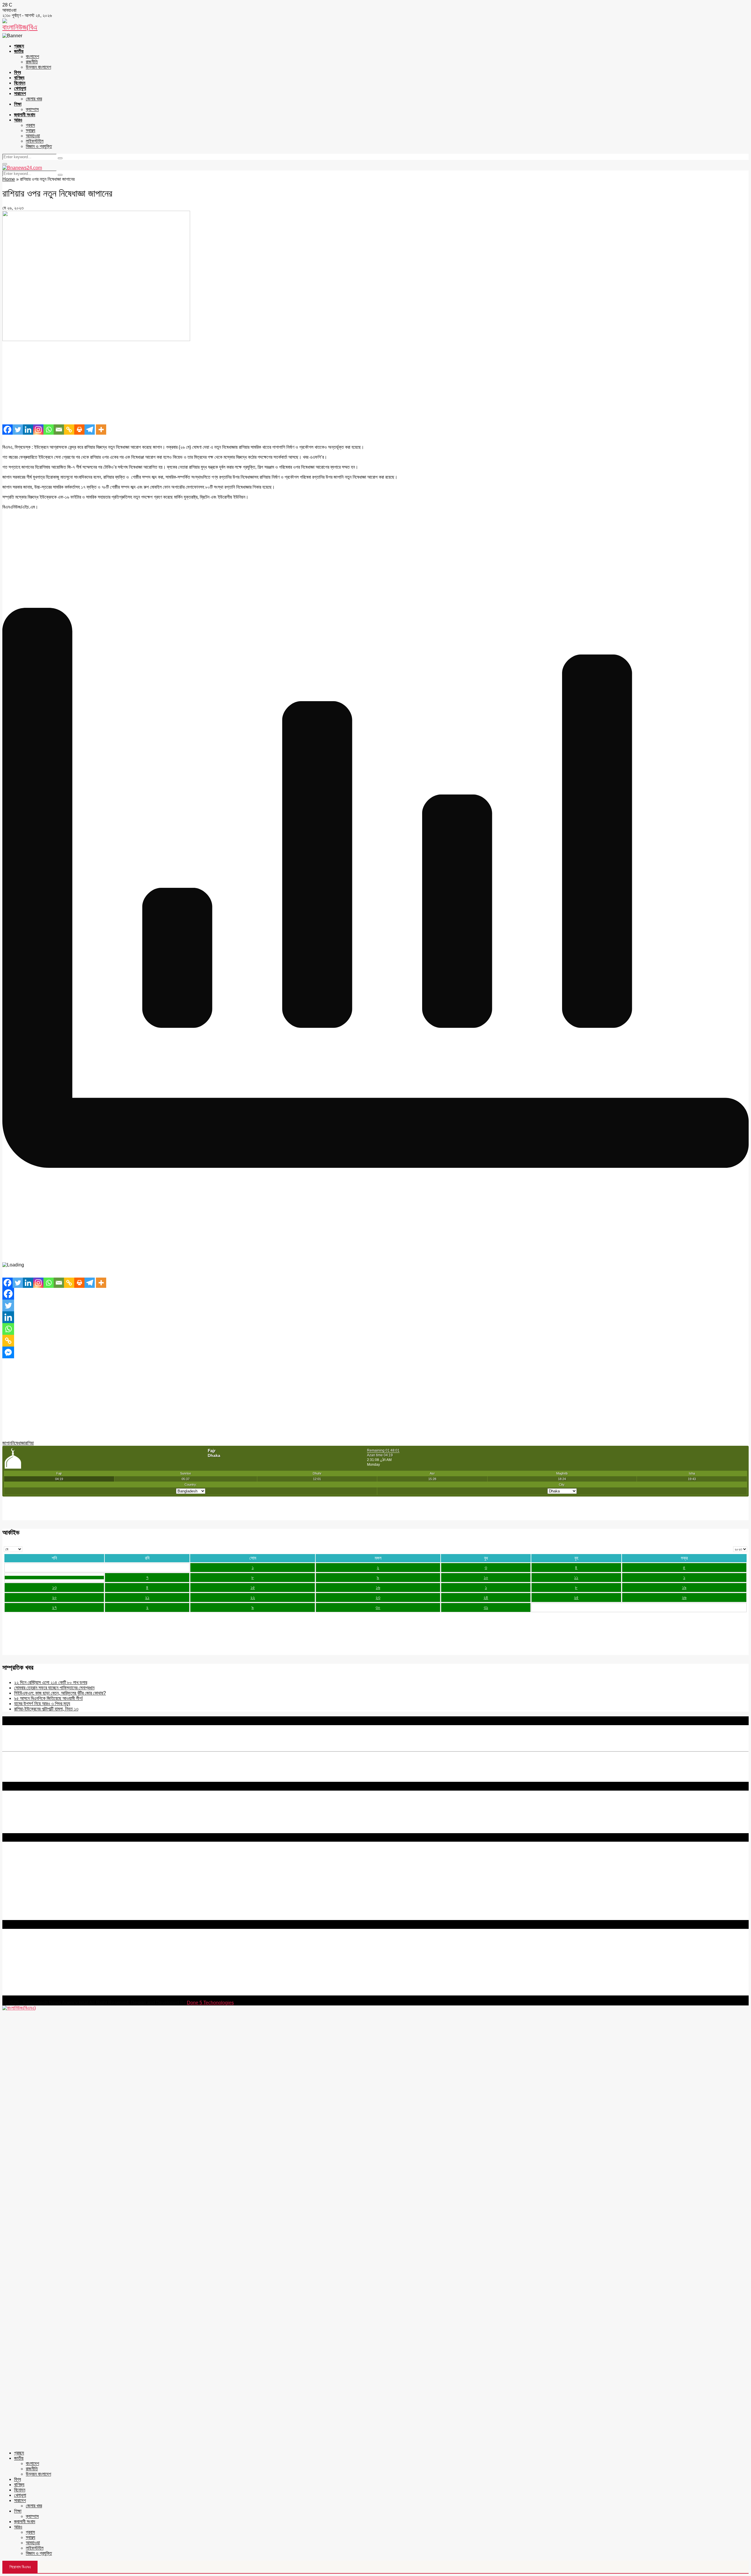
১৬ (378, 1587)
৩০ (378, 1607)
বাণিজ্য (19, 78)
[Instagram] (38, 430)
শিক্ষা (18, 104)
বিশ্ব (17, 72)
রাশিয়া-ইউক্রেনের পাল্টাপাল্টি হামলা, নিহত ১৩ (46, 1709)
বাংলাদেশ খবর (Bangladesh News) (34, 1901)
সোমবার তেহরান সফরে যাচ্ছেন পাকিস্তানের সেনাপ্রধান (54, 1688)
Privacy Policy (17, 1860)
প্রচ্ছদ (19, 46)
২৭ (54, 1607)
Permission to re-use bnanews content (42, 1871)
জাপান (7, 1443)
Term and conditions (23, 1866)
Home (9, 179)
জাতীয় (19, 51)
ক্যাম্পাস (32, 109)
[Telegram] (90, 430)
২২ (253, 1597)
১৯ (684, 1587)
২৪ (486, 1597)
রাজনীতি (32, 62)
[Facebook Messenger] (8, 1352)
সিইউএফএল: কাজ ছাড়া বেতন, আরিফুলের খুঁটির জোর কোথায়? (60, 1693)
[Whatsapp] (49, 430)
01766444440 (51, 1967)
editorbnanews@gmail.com (67, 1957)
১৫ (253, 1587)
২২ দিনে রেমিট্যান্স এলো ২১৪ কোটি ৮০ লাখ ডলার (51, 1682)
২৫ (576, 1597)
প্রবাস (30, 125)
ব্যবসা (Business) (18, 1917)
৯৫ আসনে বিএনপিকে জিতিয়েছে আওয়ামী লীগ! (48, 1698)
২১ (147, 1597)
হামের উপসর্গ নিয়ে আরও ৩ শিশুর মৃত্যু (42, 1704)
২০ (54, 1597)
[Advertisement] (178, 383)
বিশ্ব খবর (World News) (24, 1907)
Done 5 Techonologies (210, 2003)
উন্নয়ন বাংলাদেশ (38, 67)
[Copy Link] (69, 430)
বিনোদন (20, 83)
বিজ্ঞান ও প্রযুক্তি (39, 146)
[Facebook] (7, 430)
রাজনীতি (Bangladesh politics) (31, 1912)
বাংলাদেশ (32, 56)
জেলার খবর (34, 99)
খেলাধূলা (20, 88)
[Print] (79, 430)
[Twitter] (18, 430)
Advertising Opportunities (29, 1876)
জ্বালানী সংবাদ (25, 115)
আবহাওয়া (33, 136)
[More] (101, 430)
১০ (486, 1577)
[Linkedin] (28, 430)
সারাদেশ (20, 93)
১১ (576, 1577)
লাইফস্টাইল (35, 141)
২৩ (378, 1597)
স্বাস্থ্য (31, 130)
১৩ (54, 1587)
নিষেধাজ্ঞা (18, 1443)
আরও (18, 120)
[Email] (59, 430)
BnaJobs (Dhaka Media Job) (32, 1886)
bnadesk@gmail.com (42, 1993)
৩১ (486, 1607)
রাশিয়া (29, 1443)
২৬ (684, 1597)
